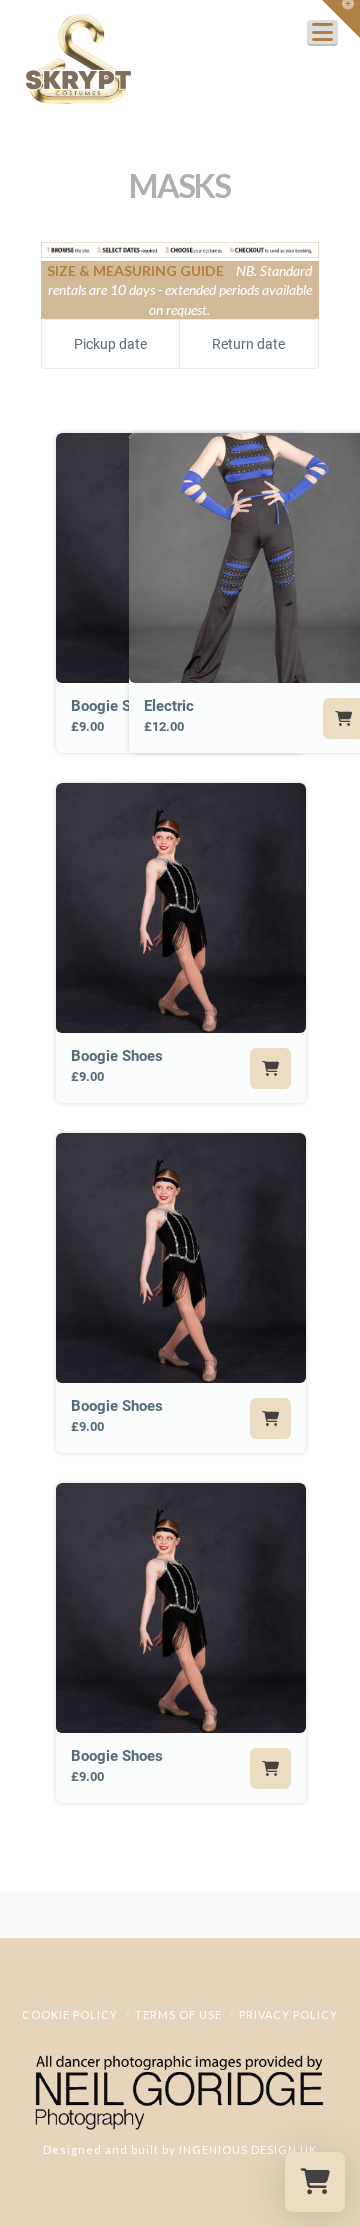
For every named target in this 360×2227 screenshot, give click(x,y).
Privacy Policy (288, 2014)
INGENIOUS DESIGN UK (248, 2149)
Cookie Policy (70, 2014)
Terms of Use (178, 2014)
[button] (341, 19)
